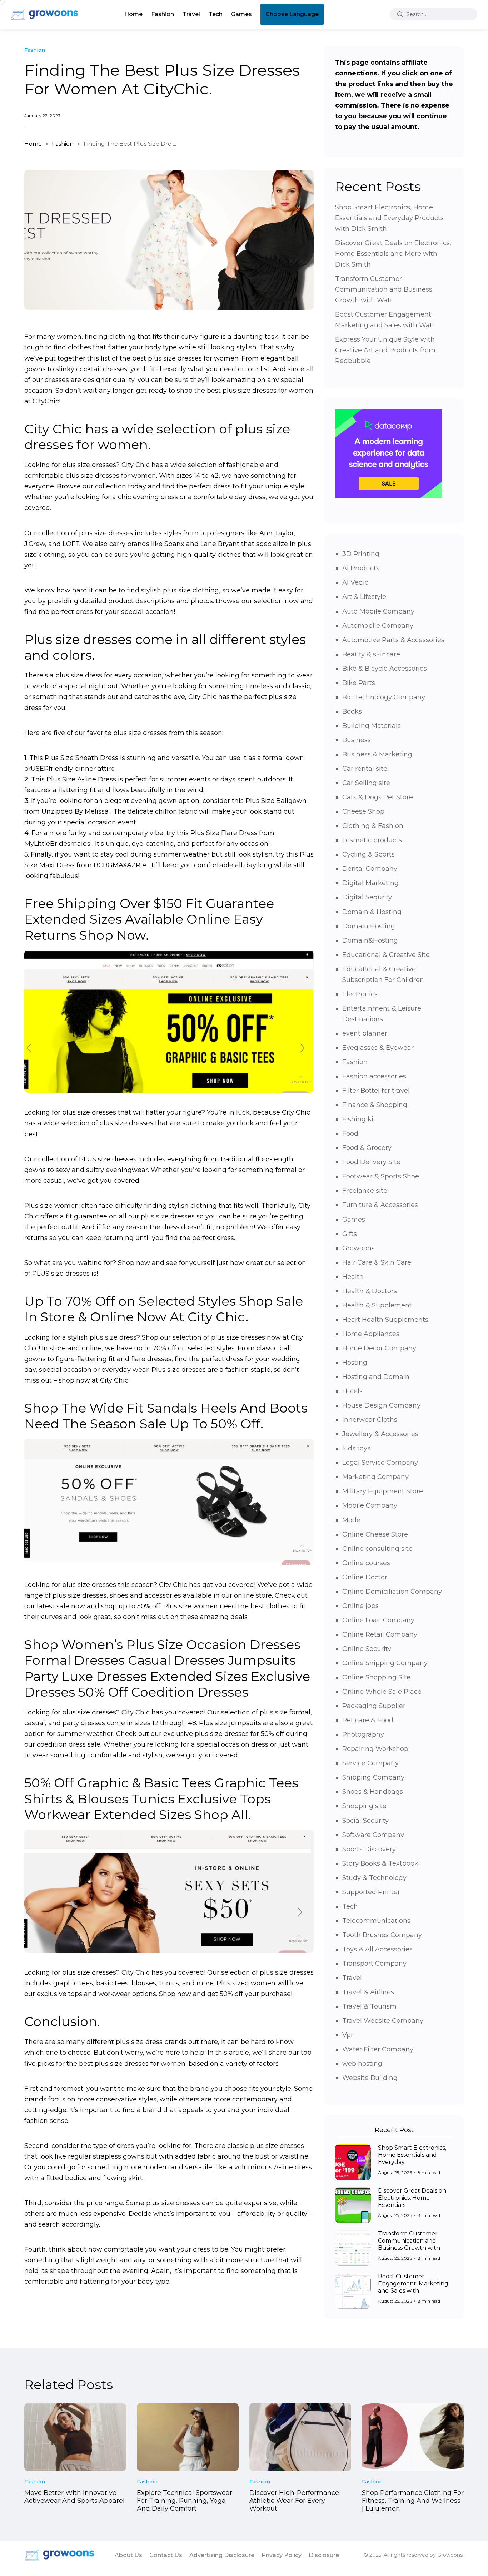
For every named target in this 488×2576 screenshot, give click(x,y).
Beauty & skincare (371, 654)
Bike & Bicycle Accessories (385, 669)
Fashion (163, 14)
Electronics (360, 994)
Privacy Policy (282, 2555)
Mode (351, 1520)
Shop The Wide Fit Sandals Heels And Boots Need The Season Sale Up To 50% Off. (166, 1416)
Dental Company (370, 869)
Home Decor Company (379, 1348)
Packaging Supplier (374, 1706)
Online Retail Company (380, 1634)
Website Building (370, 2078)
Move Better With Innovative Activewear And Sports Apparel (74, 2497)
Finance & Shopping (375, 1105)
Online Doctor (365, 1577)
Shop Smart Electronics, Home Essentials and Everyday (412, 2155)
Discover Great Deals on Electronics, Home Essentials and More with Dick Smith (393, 254)
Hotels (352, 1391)
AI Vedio (355, 582)
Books (352, 711)
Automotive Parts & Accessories (393, 640)
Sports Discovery (369, 1849)
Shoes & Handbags (373, 1792)
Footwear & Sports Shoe (381, 1176)
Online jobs (360, 1606)
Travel (191, 14)
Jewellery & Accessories (380, 1434)
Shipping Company (373, 1777)
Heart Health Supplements (385, 1320)
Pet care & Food (368, 1720)
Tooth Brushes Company (382, 1935)
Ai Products (361, 568)
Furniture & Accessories (380, 1205)
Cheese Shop (363, 811)
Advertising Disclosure (222, 2555)
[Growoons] (45, 14)
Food (350, 1133)
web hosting (362, 2064)
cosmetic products (372, 840)
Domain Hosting (369, 926)
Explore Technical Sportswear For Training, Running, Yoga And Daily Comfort (185, 2501)
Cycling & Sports (369, 854)
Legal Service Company (380, 1463)
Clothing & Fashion (373, 826)
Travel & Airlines (368, 1992)
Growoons (358, 1248)
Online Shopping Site (376, 1677)
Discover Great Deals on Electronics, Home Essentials (412, 2198)
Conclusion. (62, 2021)
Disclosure (324, 2555)
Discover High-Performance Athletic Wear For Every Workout (294, 2501)
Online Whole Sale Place (382, 1692)
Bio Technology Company (384, 697)
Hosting (355, 1363)
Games (241, 14)
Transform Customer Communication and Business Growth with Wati (384, 289)
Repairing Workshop (375, 1749)
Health (353, 1277)
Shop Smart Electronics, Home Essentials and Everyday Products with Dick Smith (389, 218)
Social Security (365, 1821)
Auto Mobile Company (378, 611)
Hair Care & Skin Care (377, 1262)
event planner (365, 1033)
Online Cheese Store (375, 1534)
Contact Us (166, 2555)
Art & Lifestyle (364, 597)
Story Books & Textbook (380, 1863)
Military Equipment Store (383, 1491)
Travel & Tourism (369, 2006)
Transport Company (374, 1964)
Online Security (367, 1649)
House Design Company (381, 1405)
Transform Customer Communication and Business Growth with (409, 2241)
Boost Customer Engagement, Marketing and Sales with (413, 2284)
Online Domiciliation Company (392, 1592)
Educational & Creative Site (386, 955)
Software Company (373, 1835)
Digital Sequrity (367, 897)
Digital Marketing (370, 883)
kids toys (356, 1448)
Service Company (370, 1763)
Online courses (366, 1563)
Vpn (349, 2035)
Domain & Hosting (372, 912)
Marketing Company (375, 1477)
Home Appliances (371, 1334)
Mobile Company (370, 1505)
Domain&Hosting (370, 940)
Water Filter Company (378, 2049)
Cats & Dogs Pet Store (378, 797)
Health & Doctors (370, 1291)
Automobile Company (378, 626)
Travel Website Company (383, 2021)
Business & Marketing (377, 754)
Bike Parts (359, 683)
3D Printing (361, 554)
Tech (216, 14)
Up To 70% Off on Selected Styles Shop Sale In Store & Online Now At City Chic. (164, 1309)
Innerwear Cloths (370, 1420)
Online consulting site (377, 1549)
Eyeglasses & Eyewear (378, 1048)
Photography (363, 1734)
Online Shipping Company (385, 1663)
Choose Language (292, 14)
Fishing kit (359, 1119)
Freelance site (365, 1191)
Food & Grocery (367, 1148)
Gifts (350, 1234)
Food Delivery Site (371, 1162)
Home (133, 14)
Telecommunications (376, 1921)
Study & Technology (374, 1878)
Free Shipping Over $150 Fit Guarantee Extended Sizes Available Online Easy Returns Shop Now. (149, 919)
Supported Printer (371, 1892)
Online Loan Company (378, 1620)
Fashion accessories (374, 1076)
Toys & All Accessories (377, 1949)
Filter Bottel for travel (376, 1091)
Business (357, 740)
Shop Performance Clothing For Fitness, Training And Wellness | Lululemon (413, 2501)
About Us (128, 2555)
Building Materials (372, 726)
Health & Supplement (377, 1305)
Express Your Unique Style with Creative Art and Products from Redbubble (385, 350)
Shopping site (364, 1806)
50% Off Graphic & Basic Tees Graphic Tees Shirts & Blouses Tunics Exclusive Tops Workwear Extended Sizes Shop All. (161, 1799)
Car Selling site (366, 783)
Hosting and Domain (376, 1377)
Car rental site (365, 769)
